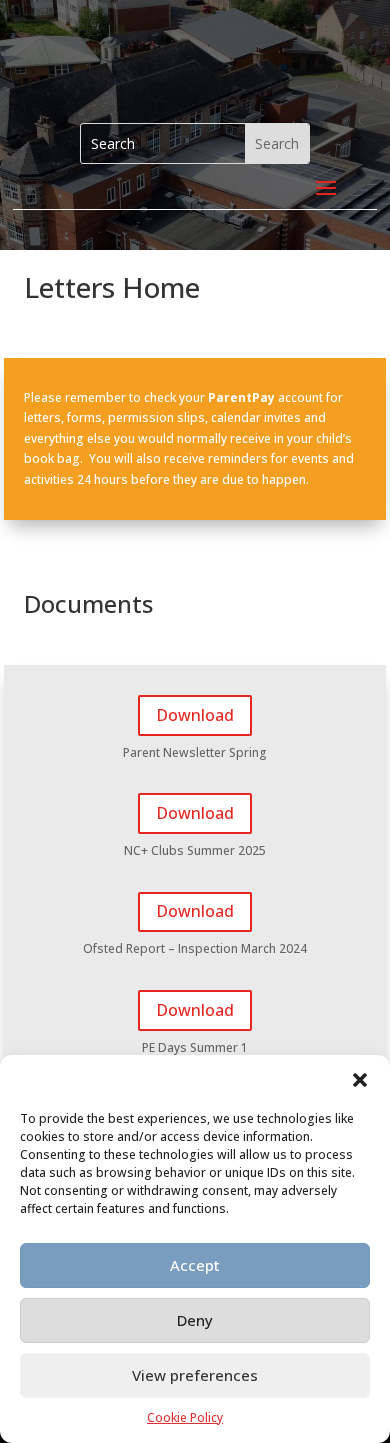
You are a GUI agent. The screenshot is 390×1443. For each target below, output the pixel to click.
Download (195, 715)
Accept (195, 1265)
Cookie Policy (185, 1417)
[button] (360, 1080)
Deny (195, 1320)
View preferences (195, 1375)
